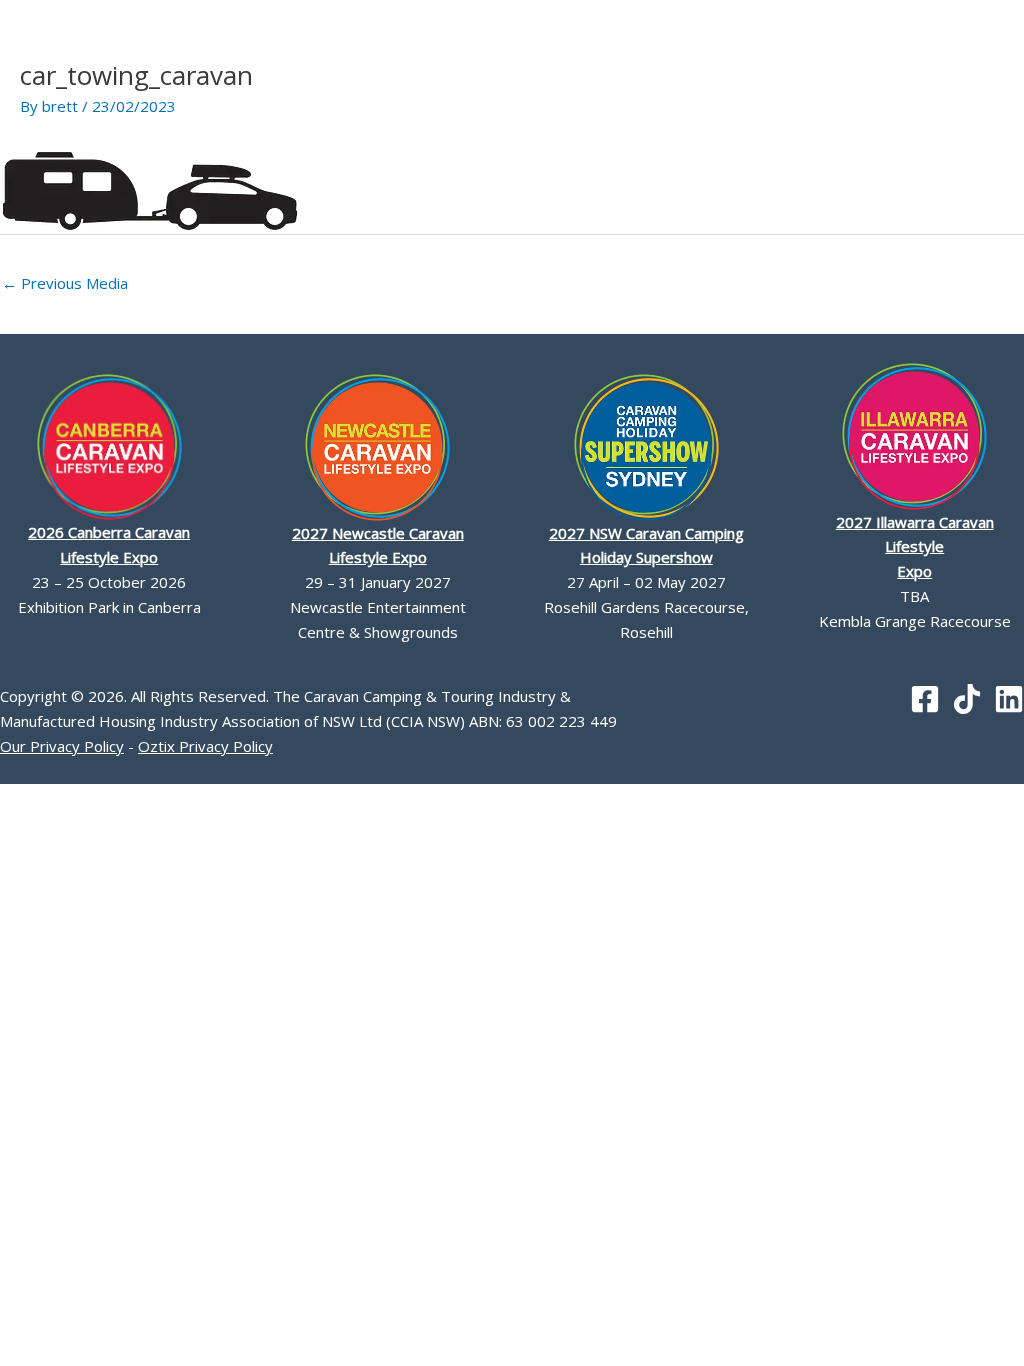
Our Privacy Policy (62, 746)
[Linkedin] (1009, 699)
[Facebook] (925, 699)
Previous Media (65, 283)
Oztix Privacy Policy (205, 746)
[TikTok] (967, 699)
